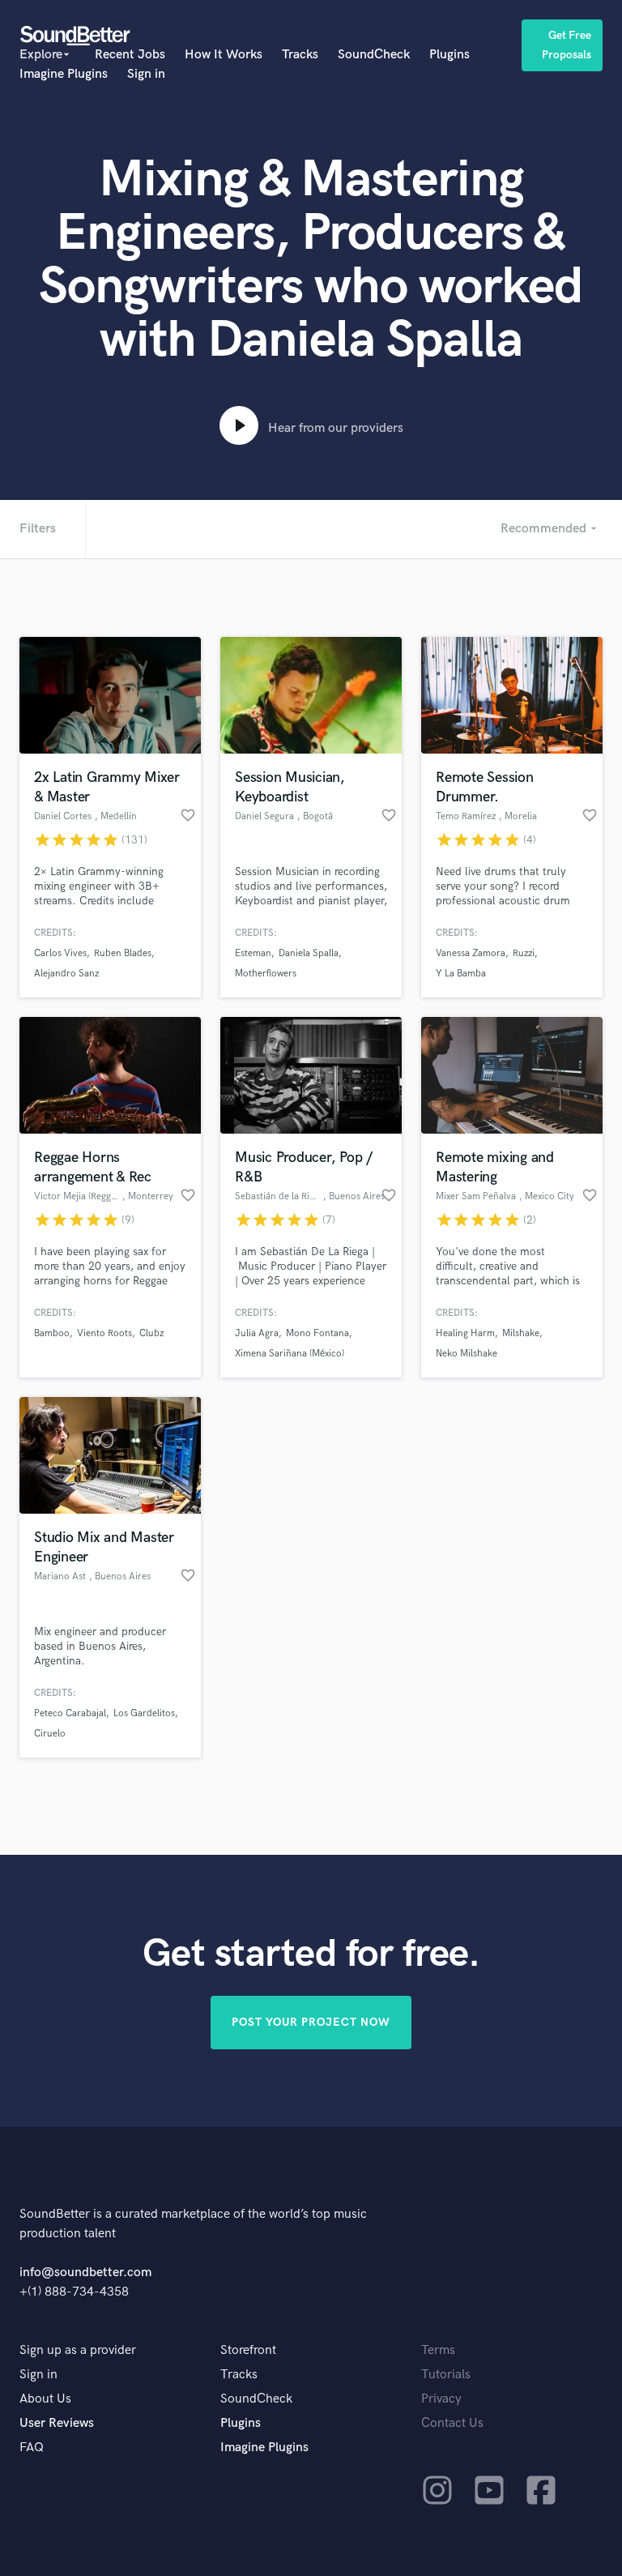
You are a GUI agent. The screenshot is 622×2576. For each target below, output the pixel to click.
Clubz (151, 1333)
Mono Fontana (317, 1333)
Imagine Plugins (64, 74)
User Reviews (57, 2423)
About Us (45, 2399)
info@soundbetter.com (85, 2273)
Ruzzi (524, 953)
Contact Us (452, 2423)
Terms (438, 2350)
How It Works (224, 55)
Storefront (248, 2350)
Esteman (253, 953)
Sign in (146, 74)
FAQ (32, 2448)
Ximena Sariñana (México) (290, 1354)
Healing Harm (465, 1333)
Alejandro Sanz (66, 974)
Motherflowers (266, 974)
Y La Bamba (461, 974)
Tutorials (446, 2375)
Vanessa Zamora (471, 953)
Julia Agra (257, 1333)
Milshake (521, 1333)
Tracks (300, 55)
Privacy (441, 2399)
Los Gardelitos (144, 1713)
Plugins (449, 55)
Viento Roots (104, 1333)
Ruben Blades (123, 953)
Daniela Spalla (309, 953)
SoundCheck (374, 55)
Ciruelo (50, 1734)
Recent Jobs (130, 55)
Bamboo (52, 1333)
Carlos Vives (60, 953)
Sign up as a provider (78, 2350)
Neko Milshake (466, 1354)
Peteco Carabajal (70, 1713)
